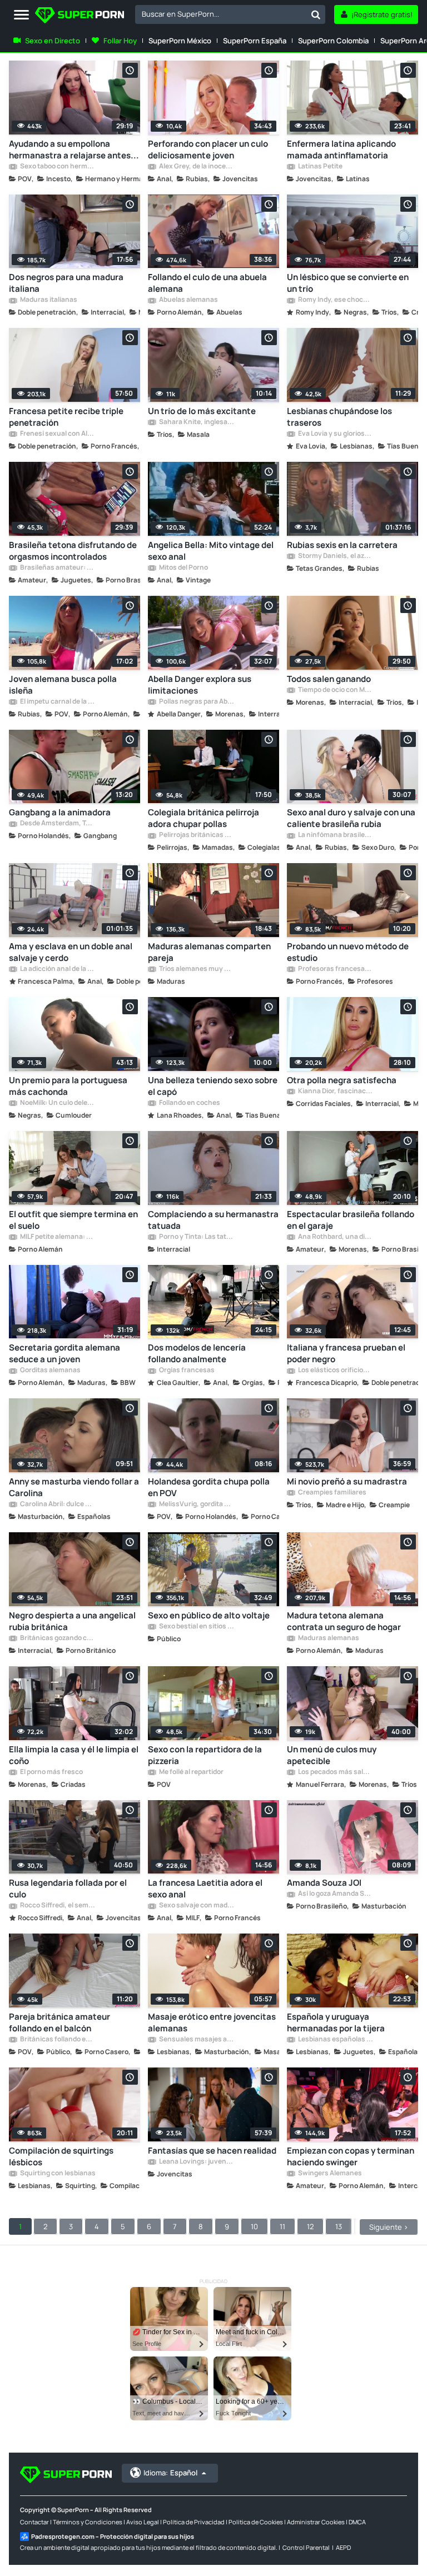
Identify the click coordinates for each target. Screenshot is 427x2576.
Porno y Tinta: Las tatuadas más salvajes (196, 1237)
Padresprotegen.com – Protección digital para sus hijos (113, 2536)
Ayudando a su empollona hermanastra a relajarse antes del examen (70, 150)
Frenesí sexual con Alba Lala (57, 434)
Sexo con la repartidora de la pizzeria (205, 1755)
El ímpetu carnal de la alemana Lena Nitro (57, 702)
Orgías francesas (186, 1371)
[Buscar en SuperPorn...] (316, 14)
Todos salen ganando (329, 679)
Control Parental (306, 2547)
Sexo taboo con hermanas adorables (57, 167)
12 (310, 2226)
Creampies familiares (332, 1493)
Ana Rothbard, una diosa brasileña (335, 1237)
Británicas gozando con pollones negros (57, 1638)
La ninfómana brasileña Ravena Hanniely (335, 835)
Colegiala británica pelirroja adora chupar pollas (203, 818)
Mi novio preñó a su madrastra (347, 1481)
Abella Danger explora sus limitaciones (200, 685)
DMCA (357, 2522)
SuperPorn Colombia (333, 41)
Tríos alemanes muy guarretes (196, 969)
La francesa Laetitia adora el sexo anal (205, 1889)
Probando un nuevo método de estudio (348, 952)
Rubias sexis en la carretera (342, 545)
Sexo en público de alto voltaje (209, 1615)
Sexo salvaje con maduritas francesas (196, 1906)
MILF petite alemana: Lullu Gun (57, 1237)
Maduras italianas (48, 300)
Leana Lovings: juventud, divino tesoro (196, 2162)
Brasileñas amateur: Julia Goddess (57, 568)
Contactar (34, 2522)
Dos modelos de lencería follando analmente (197, 1353)
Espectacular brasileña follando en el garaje (351, 1220)
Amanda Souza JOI (324, 1883)
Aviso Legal (143, 2522)
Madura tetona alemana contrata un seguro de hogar (344, 1621)
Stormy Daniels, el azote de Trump (335, 556)
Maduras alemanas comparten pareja (209, 952)
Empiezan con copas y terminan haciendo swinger (351, 2156)
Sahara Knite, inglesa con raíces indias (196, 422)
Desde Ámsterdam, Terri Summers (57, 824)
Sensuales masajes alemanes (196, 2040)
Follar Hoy (120, 41)
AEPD (343, 2547)
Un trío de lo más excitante (202, 411)
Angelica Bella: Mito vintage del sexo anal (211, 551)
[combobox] (230, 14)
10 (254, 2226)
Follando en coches (189, 1103)
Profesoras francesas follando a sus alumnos (335, 969)
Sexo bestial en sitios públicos (196, 1627)
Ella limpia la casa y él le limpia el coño (74, 1755)
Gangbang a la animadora (60, 812)
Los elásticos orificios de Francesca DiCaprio (335, 1371)
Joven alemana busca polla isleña (63, 685)
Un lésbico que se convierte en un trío (348, 283)
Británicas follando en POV (57, 2040)
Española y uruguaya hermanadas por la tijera (336, 2022)
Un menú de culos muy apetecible (332, 1755)
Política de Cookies (256, 2522)
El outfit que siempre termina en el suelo (73, 1220)
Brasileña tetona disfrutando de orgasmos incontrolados (73, 551)
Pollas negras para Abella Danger (196, 702)
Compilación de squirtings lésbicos (61, 2156)
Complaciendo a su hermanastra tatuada (213, 1220)
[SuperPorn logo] (80, 16)
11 (282, 2226)
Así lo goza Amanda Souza (335, 1894)
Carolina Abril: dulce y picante (57, 1504)
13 (339, 2226)
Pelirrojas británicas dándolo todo (196, 835)
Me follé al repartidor (191, 1772)
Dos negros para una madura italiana (66, 283)
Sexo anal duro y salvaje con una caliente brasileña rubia (351, 818)
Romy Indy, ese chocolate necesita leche (335, 300)
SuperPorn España (255, 41)
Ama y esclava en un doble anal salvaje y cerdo (71, 952)
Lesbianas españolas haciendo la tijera (335, 2040)
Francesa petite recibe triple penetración (66, 417)
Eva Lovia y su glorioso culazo (335, 434)
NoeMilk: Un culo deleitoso (57, 1103)
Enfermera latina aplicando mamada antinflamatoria (341, 150)
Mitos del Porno (183, 568)
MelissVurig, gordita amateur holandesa (196, 1504)
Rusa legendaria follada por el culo (68, 1889)
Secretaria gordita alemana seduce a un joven (64, 1353)
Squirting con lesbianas (57, 2174)
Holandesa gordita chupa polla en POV (209, 1487)
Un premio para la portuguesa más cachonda (68, 1086)
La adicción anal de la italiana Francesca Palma (57, 969)
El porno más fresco (51, 1772)
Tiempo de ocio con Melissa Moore (335, 690)
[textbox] (221, 14)
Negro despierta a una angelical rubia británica (72, 1621)
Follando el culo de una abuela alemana (207, 283)
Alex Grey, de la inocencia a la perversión (196, 167)
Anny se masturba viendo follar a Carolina (74, 1487)
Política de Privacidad (194, 2522)
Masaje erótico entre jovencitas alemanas (212, 2022)
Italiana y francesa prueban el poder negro (346, 1353)
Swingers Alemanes (329, 2174)
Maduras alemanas (328, 1638)
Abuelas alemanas (188, 300)
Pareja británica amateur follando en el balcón (59, 2022)
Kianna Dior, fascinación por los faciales (335, 1092)
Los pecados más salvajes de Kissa (335, 1772)
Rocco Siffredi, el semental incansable (57, 1906)
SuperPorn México (180, 41)
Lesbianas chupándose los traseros (339, 417)
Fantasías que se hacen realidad (212, 2151)
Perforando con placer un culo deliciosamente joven (208, 150)
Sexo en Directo (53, 41)
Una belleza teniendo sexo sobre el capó (213, 1086)
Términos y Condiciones (88, 2522)
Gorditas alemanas (50, 1371)
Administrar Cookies (316, 2522)
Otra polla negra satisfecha (342, 1080)
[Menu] (21, 15)
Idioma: (170, 2473)
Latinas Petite (320, 167)
